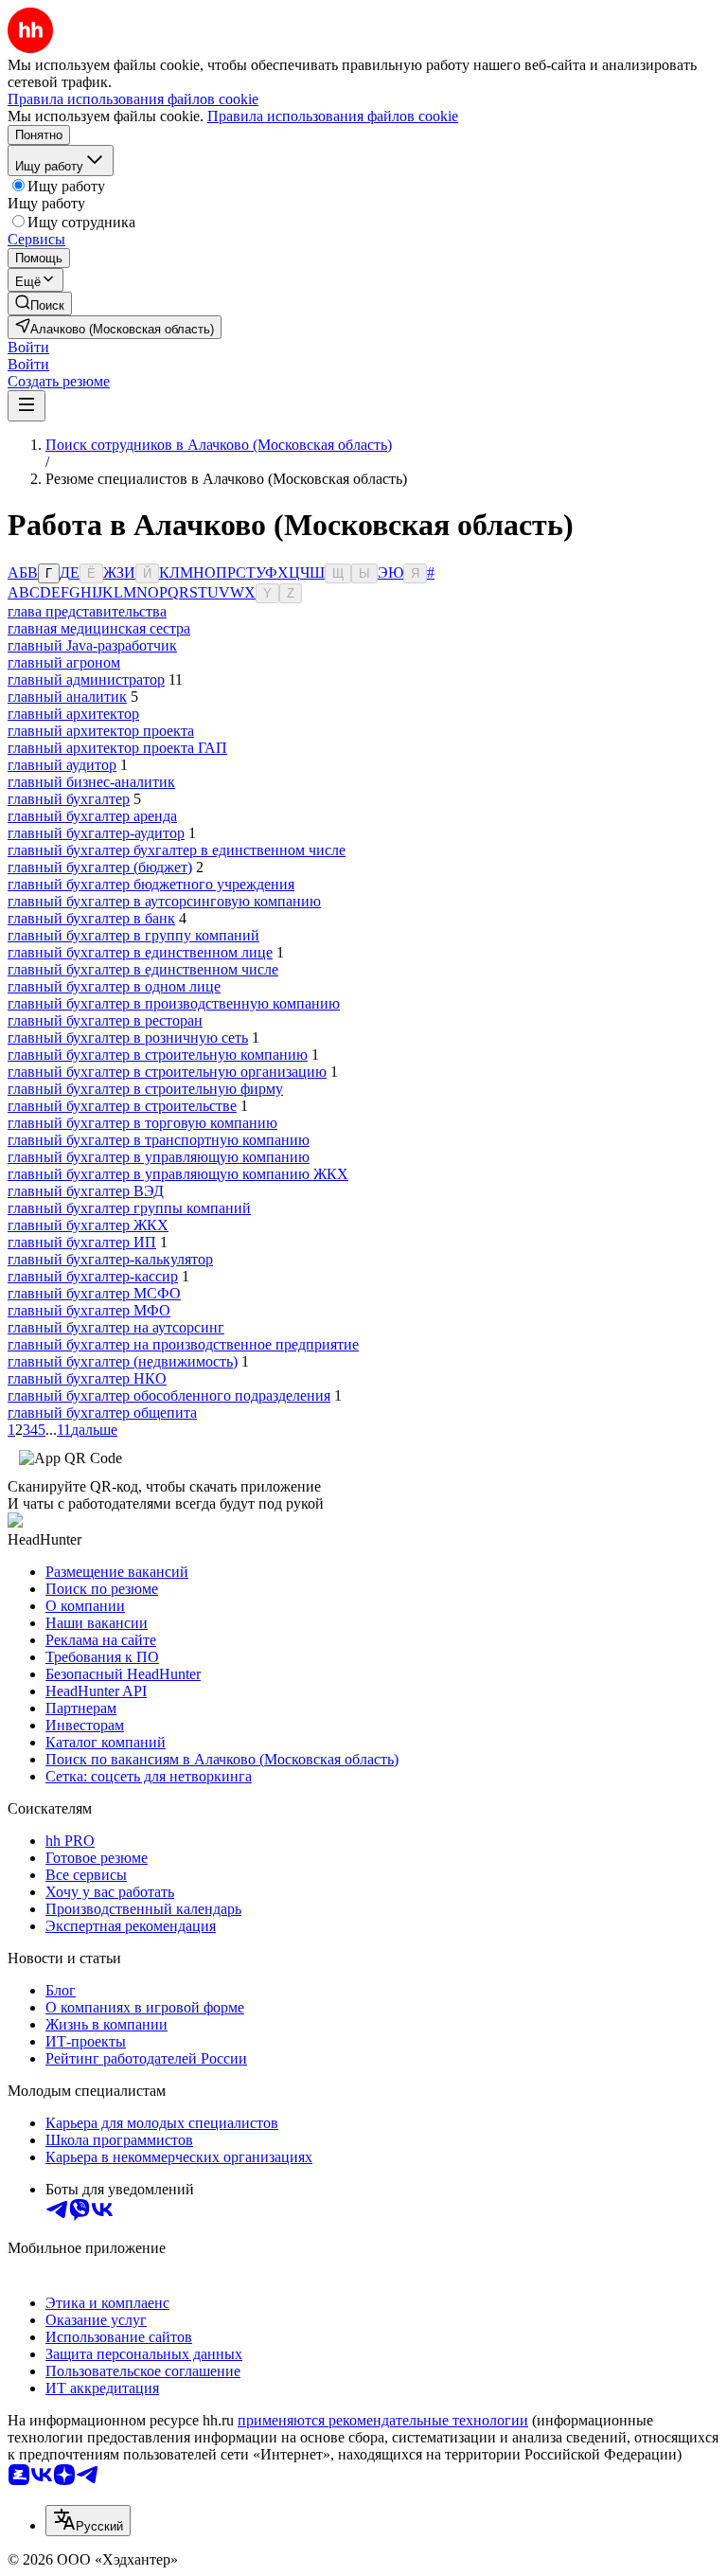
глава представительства (87, 611)
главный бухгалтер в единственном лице (140, 952)
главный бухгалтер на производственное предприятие (183, 1344)
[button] (28, 347)
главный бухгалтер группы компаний (129, 1208)
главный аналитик (67, 697)
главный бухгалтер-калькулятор (110, 1259)
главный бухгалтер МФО (89, 1310)
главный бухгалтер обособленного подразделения (169, 1395)
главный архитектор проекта (101, 731)
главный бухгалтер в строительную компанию (158, 1055)
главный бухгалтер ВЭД (86, 1191)
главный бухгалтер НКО (87, 1378)
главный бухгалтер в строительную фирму (145, 1089)
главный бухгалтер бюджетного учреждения (151, 884)
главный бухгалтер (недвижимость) (123, 1361)
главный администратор (86, 680)
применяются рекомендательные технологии (383, 2420)
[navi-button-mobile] (27, 406)
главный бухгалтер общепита (102, 1413)
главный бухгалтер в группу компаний (133, 935)
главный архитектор (73, 714)
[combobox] (88, 2521)
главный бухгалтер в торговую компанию (142, 1123)
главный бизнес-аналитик (91, 782)
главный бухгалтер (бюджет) (100, 867)
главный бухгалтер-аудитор (96, 833)
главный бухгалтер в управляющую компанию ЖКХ (178, 1174)
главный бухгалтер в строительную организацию (167, 1072)
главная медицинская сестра (99, 628)
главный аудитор (62, 765)
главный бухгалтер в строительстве (122, 1106)
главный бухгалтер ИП (82, 1242)
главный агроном (64, 662)
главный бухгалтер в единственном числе (143, 969)
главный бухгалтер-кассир (93, 1276)
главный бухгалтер (69, 799)
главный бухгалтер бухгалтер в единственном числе (177, 850)
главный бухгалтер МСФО (94, 1293)
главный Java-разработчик (92, 645)
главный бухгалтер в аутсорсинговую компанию (164, 901)
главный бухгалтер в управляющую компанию (159, 1157)
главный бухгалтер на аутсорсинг (116, 1327)
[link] (40, 304)
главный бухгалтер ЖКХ (88, 1225)
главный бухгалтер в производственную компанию (174, 1003)
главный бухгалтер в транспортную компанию (159, 1140)
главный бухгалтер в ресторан (105, 1020)
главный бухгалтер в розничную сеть (128, 1038)
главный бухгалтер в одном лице (114, 986)
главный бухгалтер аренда (92, 816)
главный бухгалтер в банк (91, 918)
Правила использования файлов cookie (333, 116)
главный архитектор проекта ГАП (117, 748)
